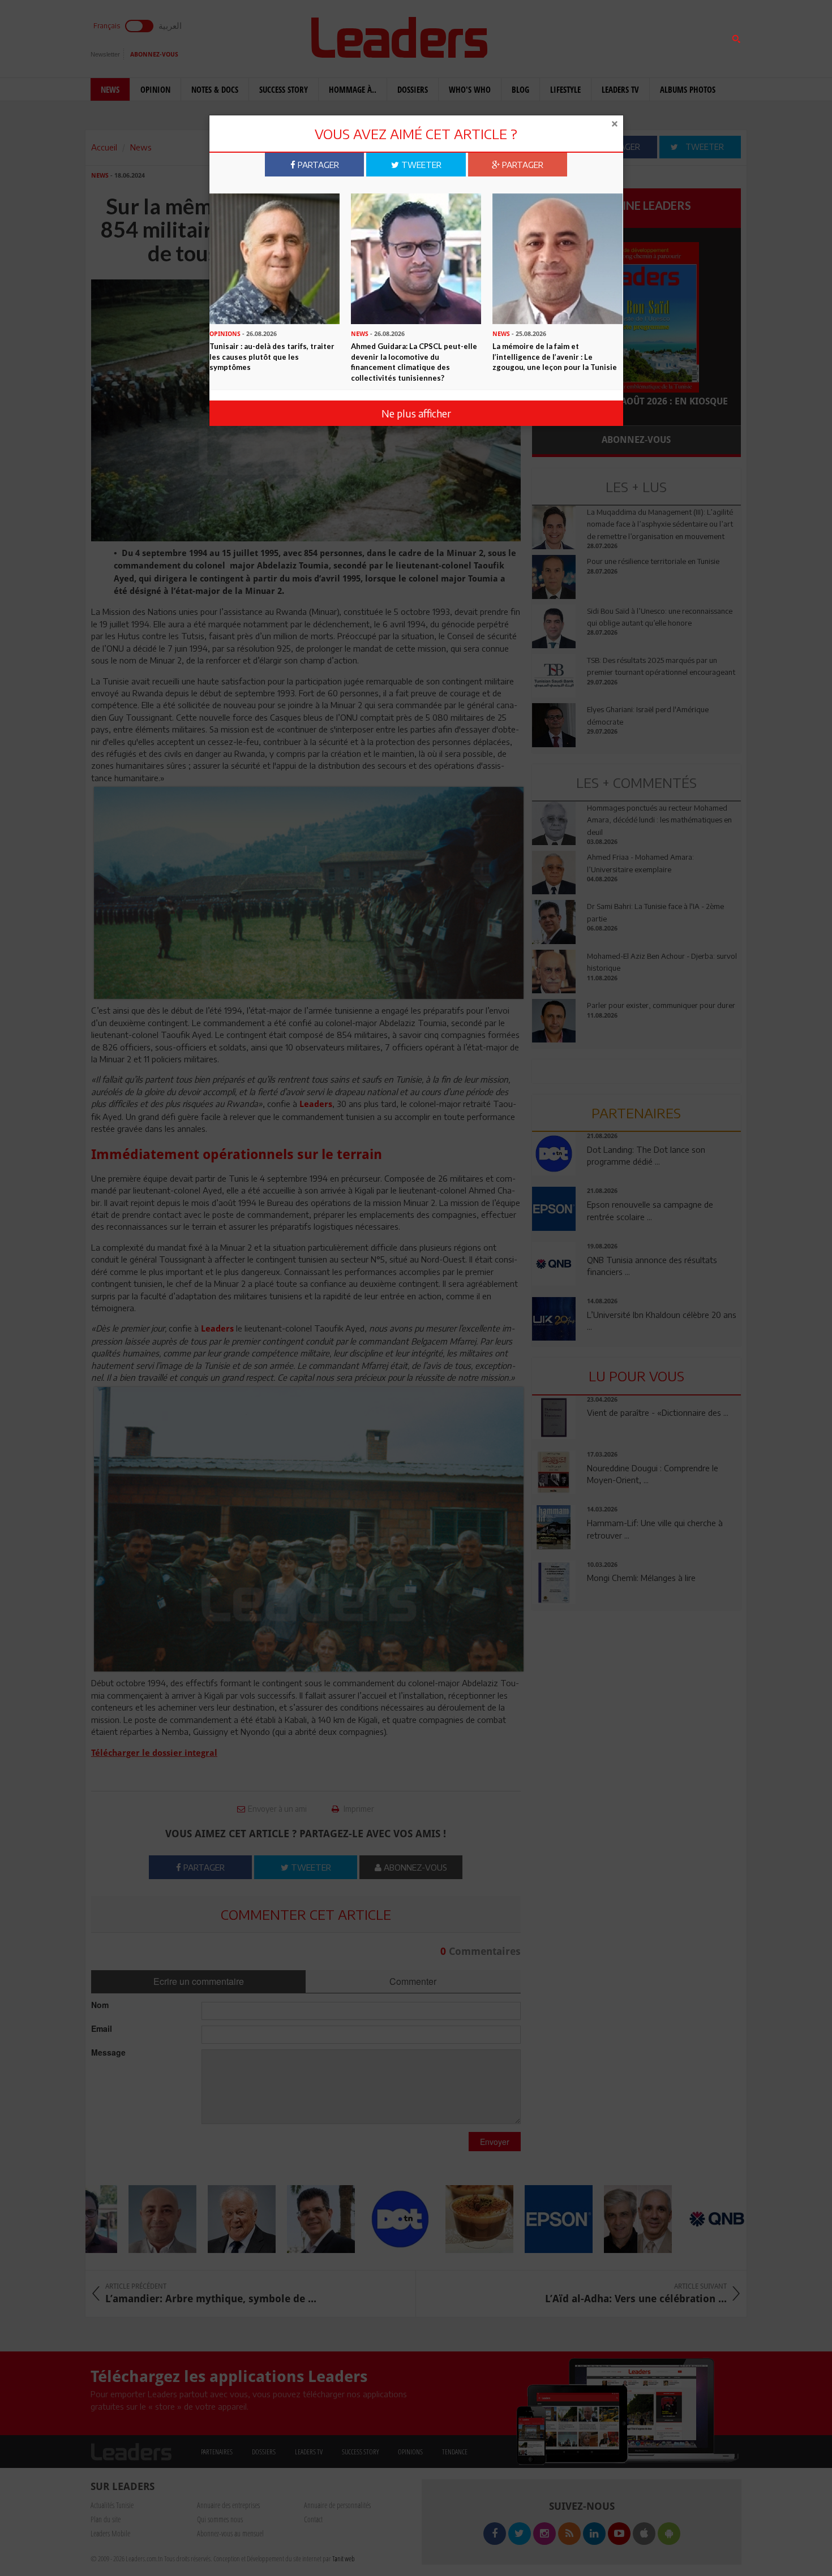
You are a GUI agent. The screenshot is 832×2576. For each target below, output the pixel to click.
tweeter (420, 165)
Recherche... (559, 36)
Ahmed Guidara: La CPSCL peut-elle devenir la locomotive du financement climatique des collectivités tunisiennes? (414, 362)
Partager (317, 165)
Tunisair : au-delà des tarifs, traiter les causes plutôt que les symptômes (272, 357)
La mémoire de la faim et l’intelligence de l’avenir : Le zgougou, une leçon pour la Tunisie (555, 357)
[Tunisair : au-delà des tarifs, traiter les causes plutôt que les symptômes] (275, 258)
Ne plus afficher (416, 413)
